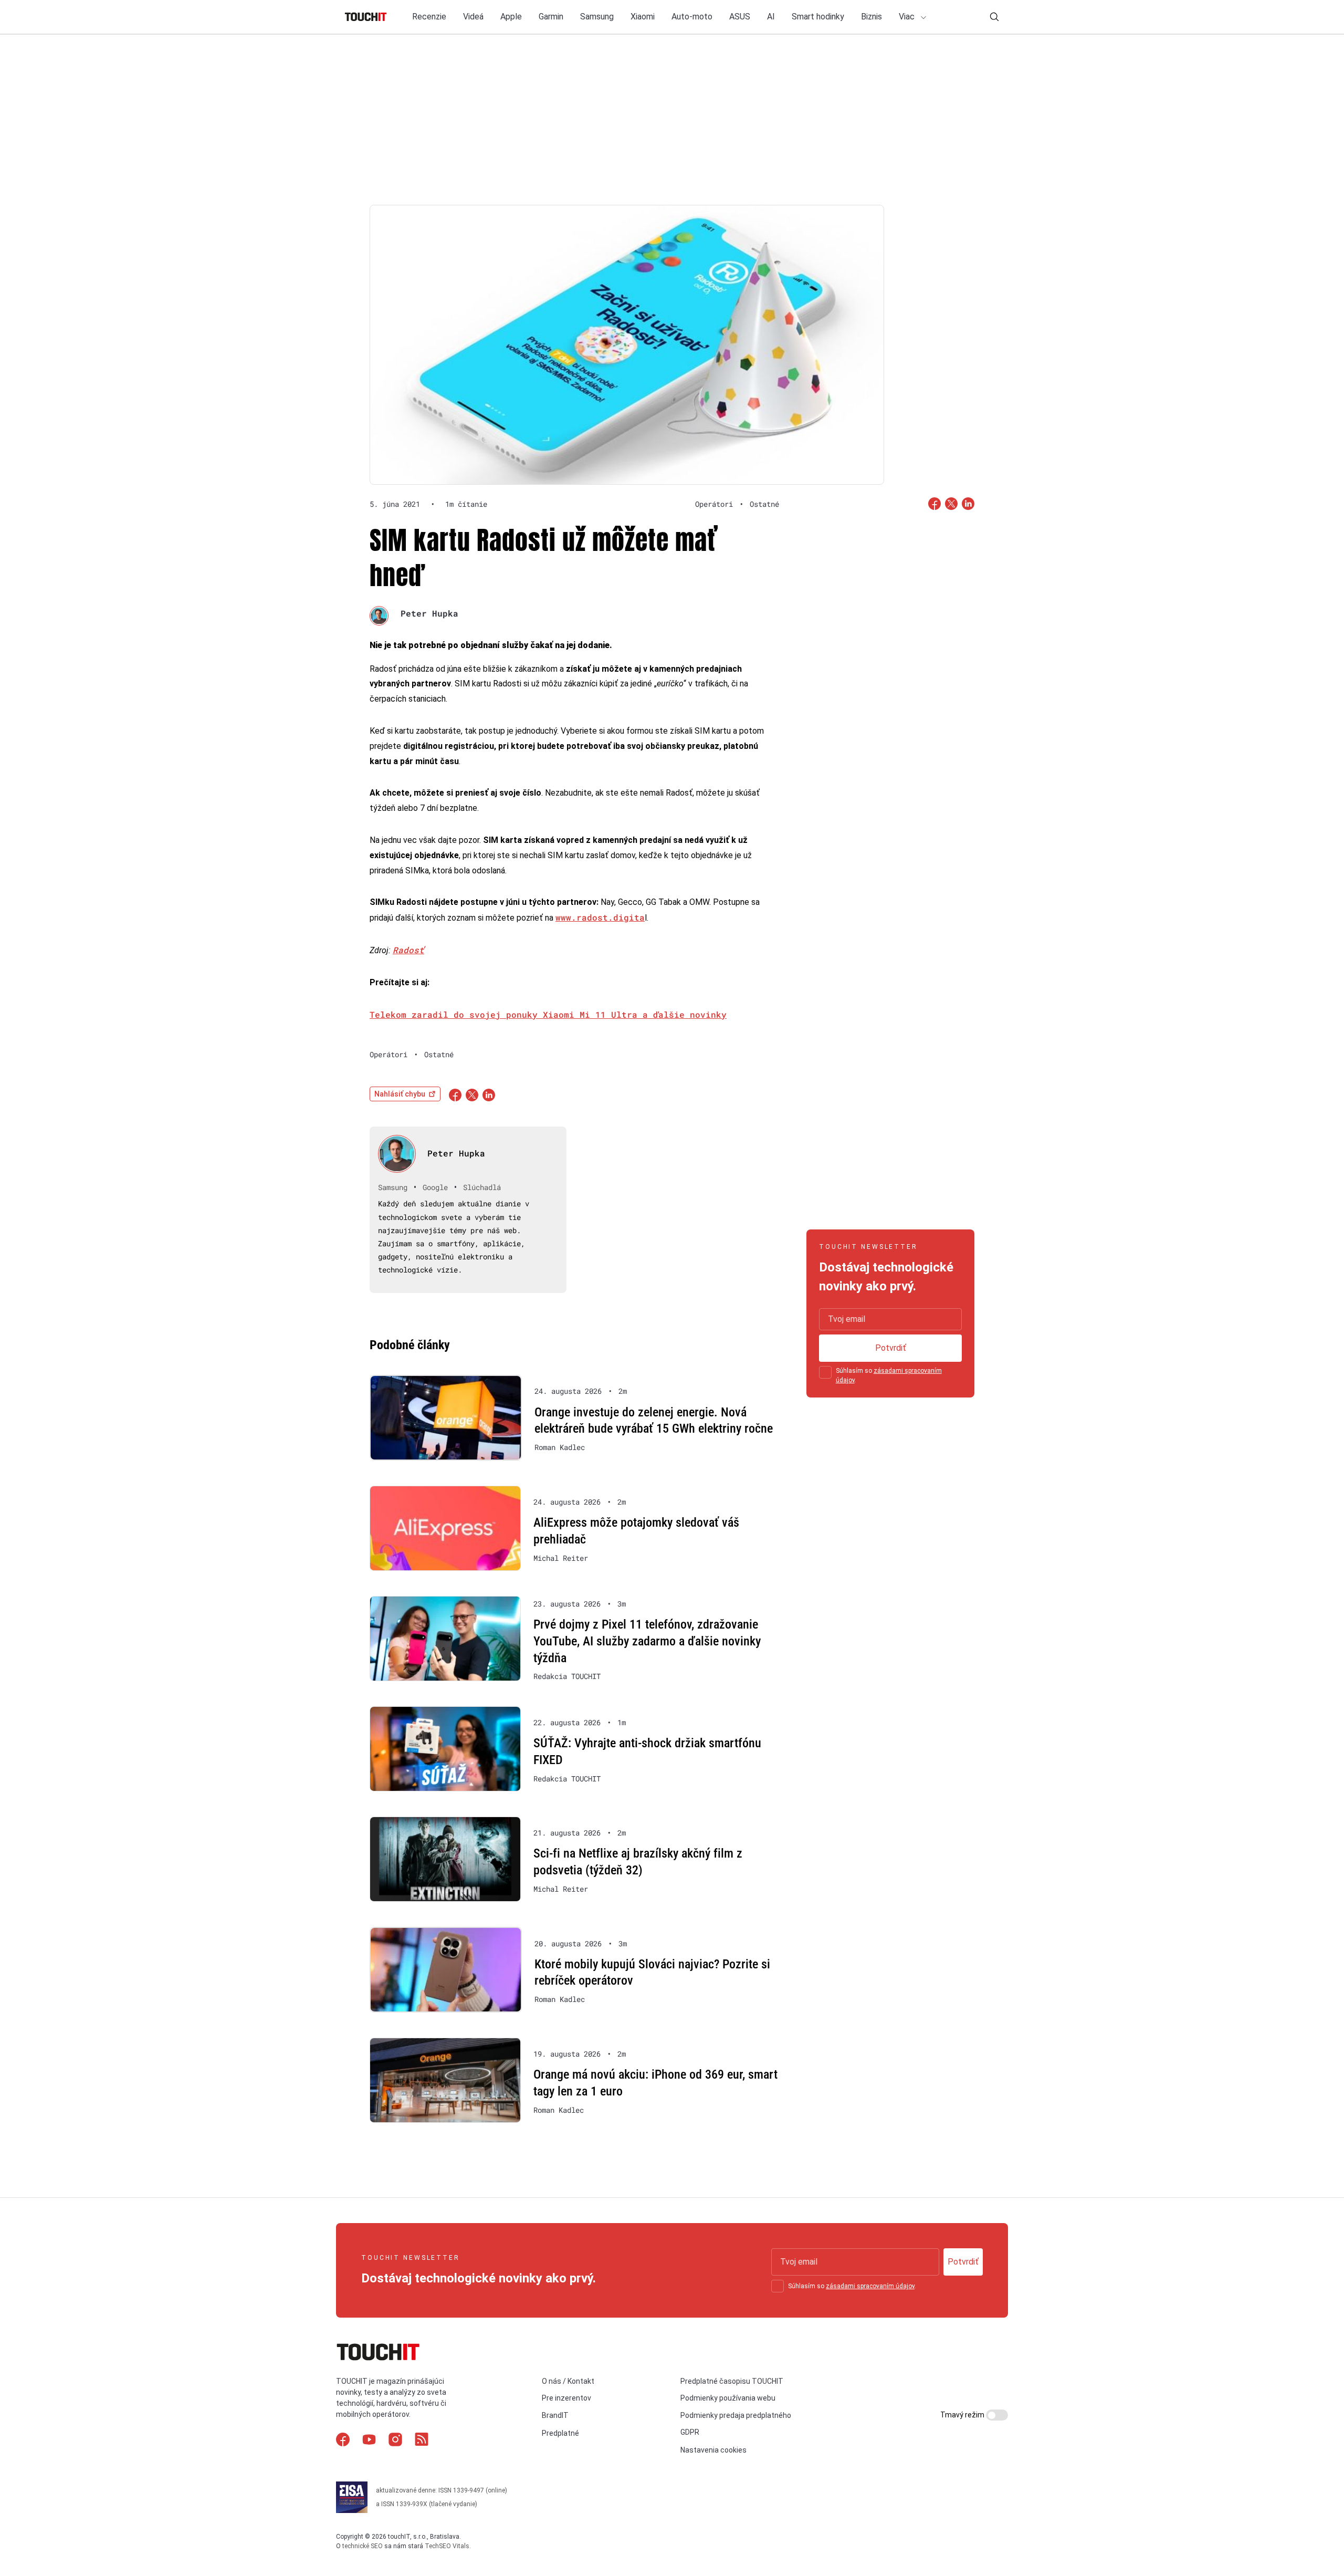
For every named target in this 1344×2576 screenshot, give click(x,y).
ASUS (740, 17)
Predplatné (560, 2433)
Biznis (871, 17)
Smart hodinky (818, 17)
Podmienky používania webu (728, 2398)
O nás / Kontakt (568, 2381)
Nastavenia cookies (713, 2450)
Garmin (551, 17)
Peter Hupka (429, 613)
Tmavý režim (963, 2415)
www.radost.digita (600, 917)
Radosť (408, 950)
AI (771, 17)
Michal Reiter (561, 1558)
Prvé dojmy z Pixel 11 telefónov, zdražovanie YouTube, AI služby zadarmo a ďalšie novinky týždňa (647, 1641)
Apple (511, 17)
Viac (908, 17)
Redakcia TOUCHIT (567, 1676)
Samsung (597, 17)
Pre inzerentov (566, 2398)
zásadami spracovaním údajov (870, 2286)
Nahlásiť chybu (400, 1094)
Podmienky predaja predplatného (736, 2415)
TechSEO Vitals (447, 2546)
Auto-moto (692, 17)
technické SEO (363, 2546)
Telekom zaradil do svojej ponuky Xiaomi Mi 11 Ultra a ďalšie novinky (548, 1014)
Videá (473, 17)
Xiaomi (643, 17)
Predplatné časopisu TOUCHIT (732, 2381)
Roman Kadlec (560, 1447)
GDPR (690, 2432)
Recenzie (429, 17)
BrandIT (555, 2415)
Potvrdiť (891, 1348)
